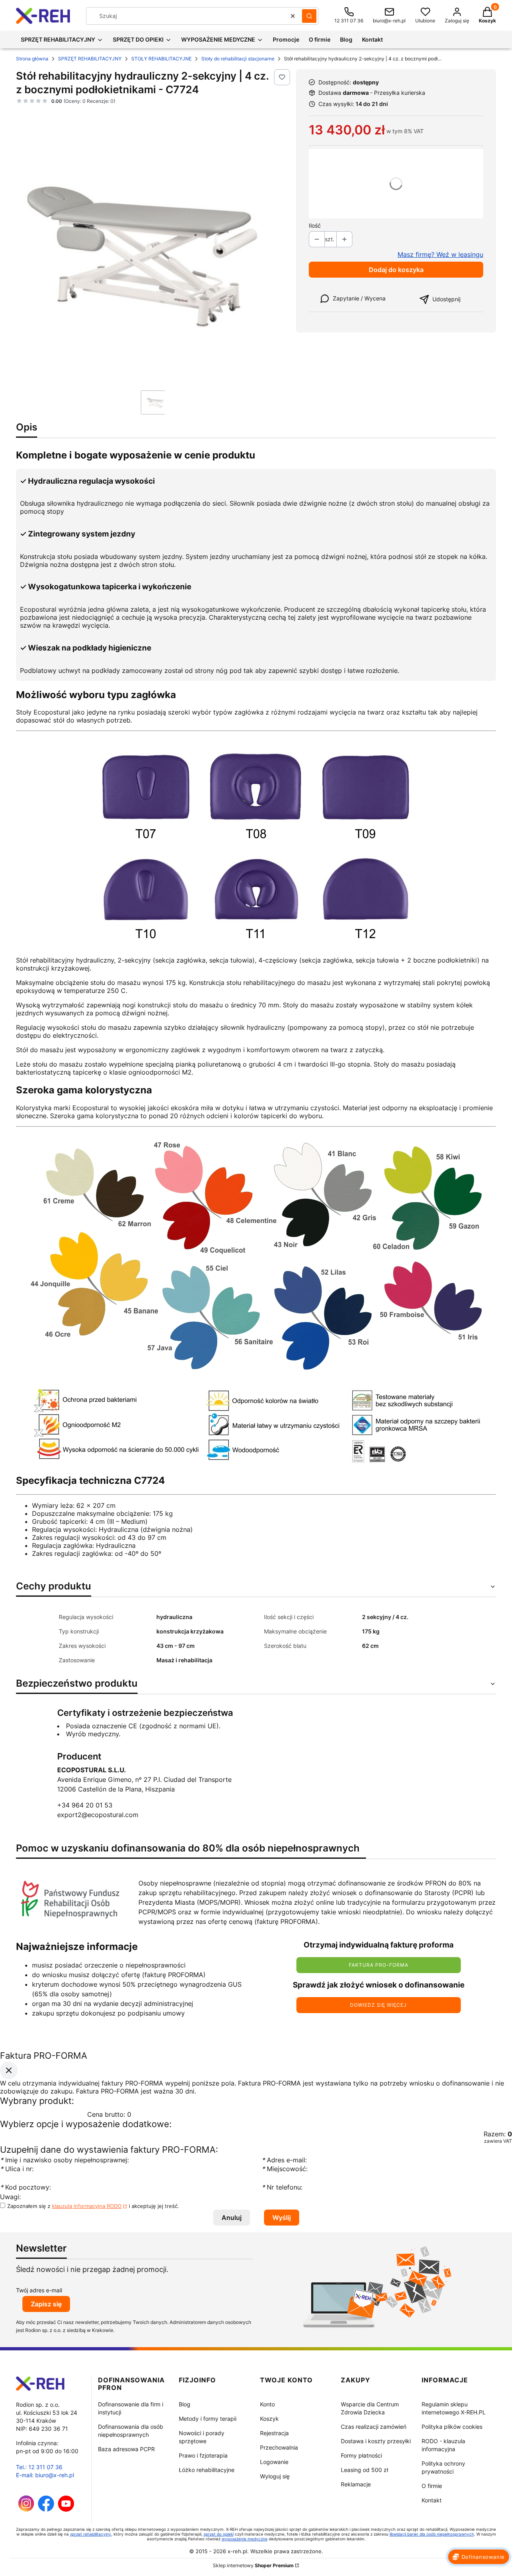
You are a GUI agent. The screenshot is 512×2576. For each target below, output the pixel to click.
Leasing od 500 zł (364, 2470)
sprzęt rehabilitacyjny (91, 2534)
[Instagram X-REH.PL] (26, 2509)
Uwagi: (10, 2197)
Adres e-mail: (284, 2160)
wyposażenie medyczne (245, 2539)
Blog (185, 2404)
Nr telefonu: (283, 2188)
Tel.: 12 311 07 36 (39, 2467)
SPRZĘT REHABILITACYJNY (90, 59)
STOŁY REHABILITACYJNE (161, 59)
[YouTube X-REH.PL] (66, 2509)
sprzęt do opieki (219, 2534)
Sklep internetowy (253, 2565)
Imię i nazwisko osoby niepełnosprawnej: (65, 2160)
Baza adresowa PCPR (126, 2449)
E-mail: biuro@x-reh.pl (45, 2475)
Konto (267, 2404)
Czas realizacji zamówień (374, 2427)
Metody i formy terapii (208, 2419)
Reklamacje (356, 2484)
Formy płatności (361, 2455)
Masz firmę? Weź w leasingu (440, 254)
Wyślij (282, 2218)
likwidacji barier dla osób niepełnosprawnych (432, 2534)
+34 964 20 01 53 (85, 1805)
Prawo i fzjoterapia (203, 2455)
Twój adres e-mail (39, 2290)
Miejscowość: (285, 2169)
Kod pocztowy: (25, 2188)
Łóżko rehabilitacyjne (207, 2470)
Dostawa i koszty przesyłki (376, 2441)
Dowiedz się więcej (378, 2005)
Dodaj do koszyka (396, 270)
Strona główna (32, 59)
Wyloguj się (275, 2476)
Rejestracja (274, 2433)
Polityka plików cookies (452, 2427)
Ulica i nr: (17, 2169)
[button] (309, 16)
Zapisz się (46, 2304)
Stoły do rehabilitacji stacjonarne (238, 59)
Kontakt (432, 2500)
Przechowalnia (279, 2447)
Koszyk (269, 2419)
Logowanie (274, 2462)
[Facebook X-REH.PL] (46, 2509)
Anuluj (232, 2218)
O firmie (432, 2486)
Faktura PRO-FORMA (379, 1965)
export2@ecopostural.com (98, 1815)
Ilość (315, 225)
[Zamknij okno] (9, 2070)
